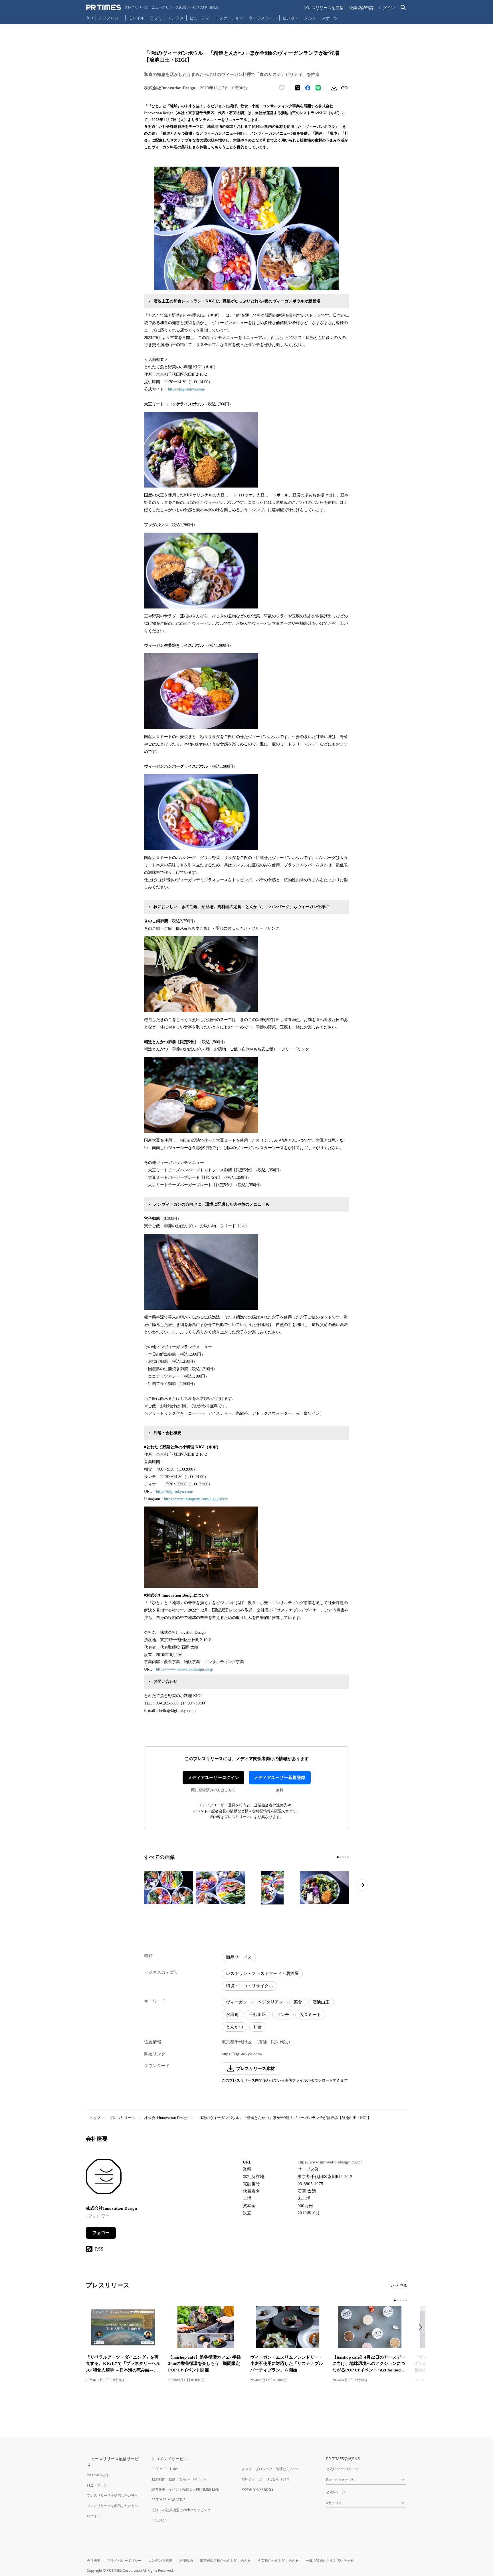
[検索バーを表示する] (403, 8)
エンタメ (176, 18)
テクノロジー (111, 18)
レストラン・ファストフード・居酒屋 (262, 1974)
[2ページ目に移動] (340, 1857)
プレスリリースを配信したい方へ (112, 2506)
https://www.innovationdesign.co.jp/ (330, 2162)
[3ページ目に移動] (343, 1857)
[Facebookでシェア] (308, 88)
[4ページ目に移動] (345, 1857)
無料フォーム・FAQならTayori (265, 2479)
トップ (95, 2118)
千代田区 (258, 2015)
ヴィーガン (237, 2002)
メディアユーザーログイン (213, 1778)
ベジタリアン (270, 2002)
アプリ (156, 18)
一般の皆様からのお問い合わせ (330, 2560)
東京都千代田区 (237, 2042)
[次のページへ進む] (362, 1885)
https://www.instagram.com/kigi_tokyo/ (196, 1499)
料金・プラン (97, 2485)
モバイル (136, 18)
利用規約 (186, 2560)
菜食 (298, 2002)
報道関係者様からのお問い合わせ (225, 2560)
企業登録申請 (361, 8)
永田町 (232, 2015)
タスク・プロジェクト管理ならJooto (270, 2469)
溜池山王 (321, 2002)
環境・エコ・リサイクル (249, 1986)
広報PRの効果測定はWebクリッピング (181, 2510)
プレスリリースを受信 (324, 8)
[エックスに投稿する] (298, 88)
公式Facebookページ (342, 2469)
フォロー (101, 2233)
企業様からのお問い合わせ (278, 2560)
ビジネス (290, 18)
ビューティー (201, 18)
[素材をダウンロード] (334, 88)
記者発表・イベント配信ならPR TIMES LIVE (185, 2489)
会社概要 (94, 2560)
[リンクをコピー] (344, 88)
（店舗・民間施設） (273, 2042)
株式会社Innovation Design (166, 2118)
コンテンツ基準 (160, 2560)
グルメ (310, 18)
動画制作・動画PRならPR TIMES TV (179, 2479)
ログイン (387, 8)
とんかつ (235, 2027)
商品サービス (239, 1957)
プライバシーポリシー (124, 2560)
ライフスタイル (263, 18)
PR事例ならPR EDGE (257, 2489)
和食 (258, 2027)
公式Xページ (336, 2492)
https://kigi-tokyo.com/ (187, 389)
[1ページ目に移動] (338, 1857)
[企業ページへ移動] (104, 2178)
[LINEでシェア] (318, 88)
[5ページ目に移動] (348, 1857)
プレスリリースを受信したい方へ (112, 2495)
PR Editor (159, 2520)
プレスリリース (122, 2118)
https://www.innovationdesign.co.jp (185, 1669)
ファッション (231, 18)
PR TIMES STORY (165, 2469)
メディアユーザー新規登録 (280, 1778)
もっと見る (398, 2285)
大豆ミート (310, 2015)
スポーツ (330, 18)
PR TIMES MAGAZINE (168, 2500)
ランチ (283, 2015)
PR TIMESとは (98, 2475)
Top (90, 18)
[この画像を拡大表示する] (169, 1888)
